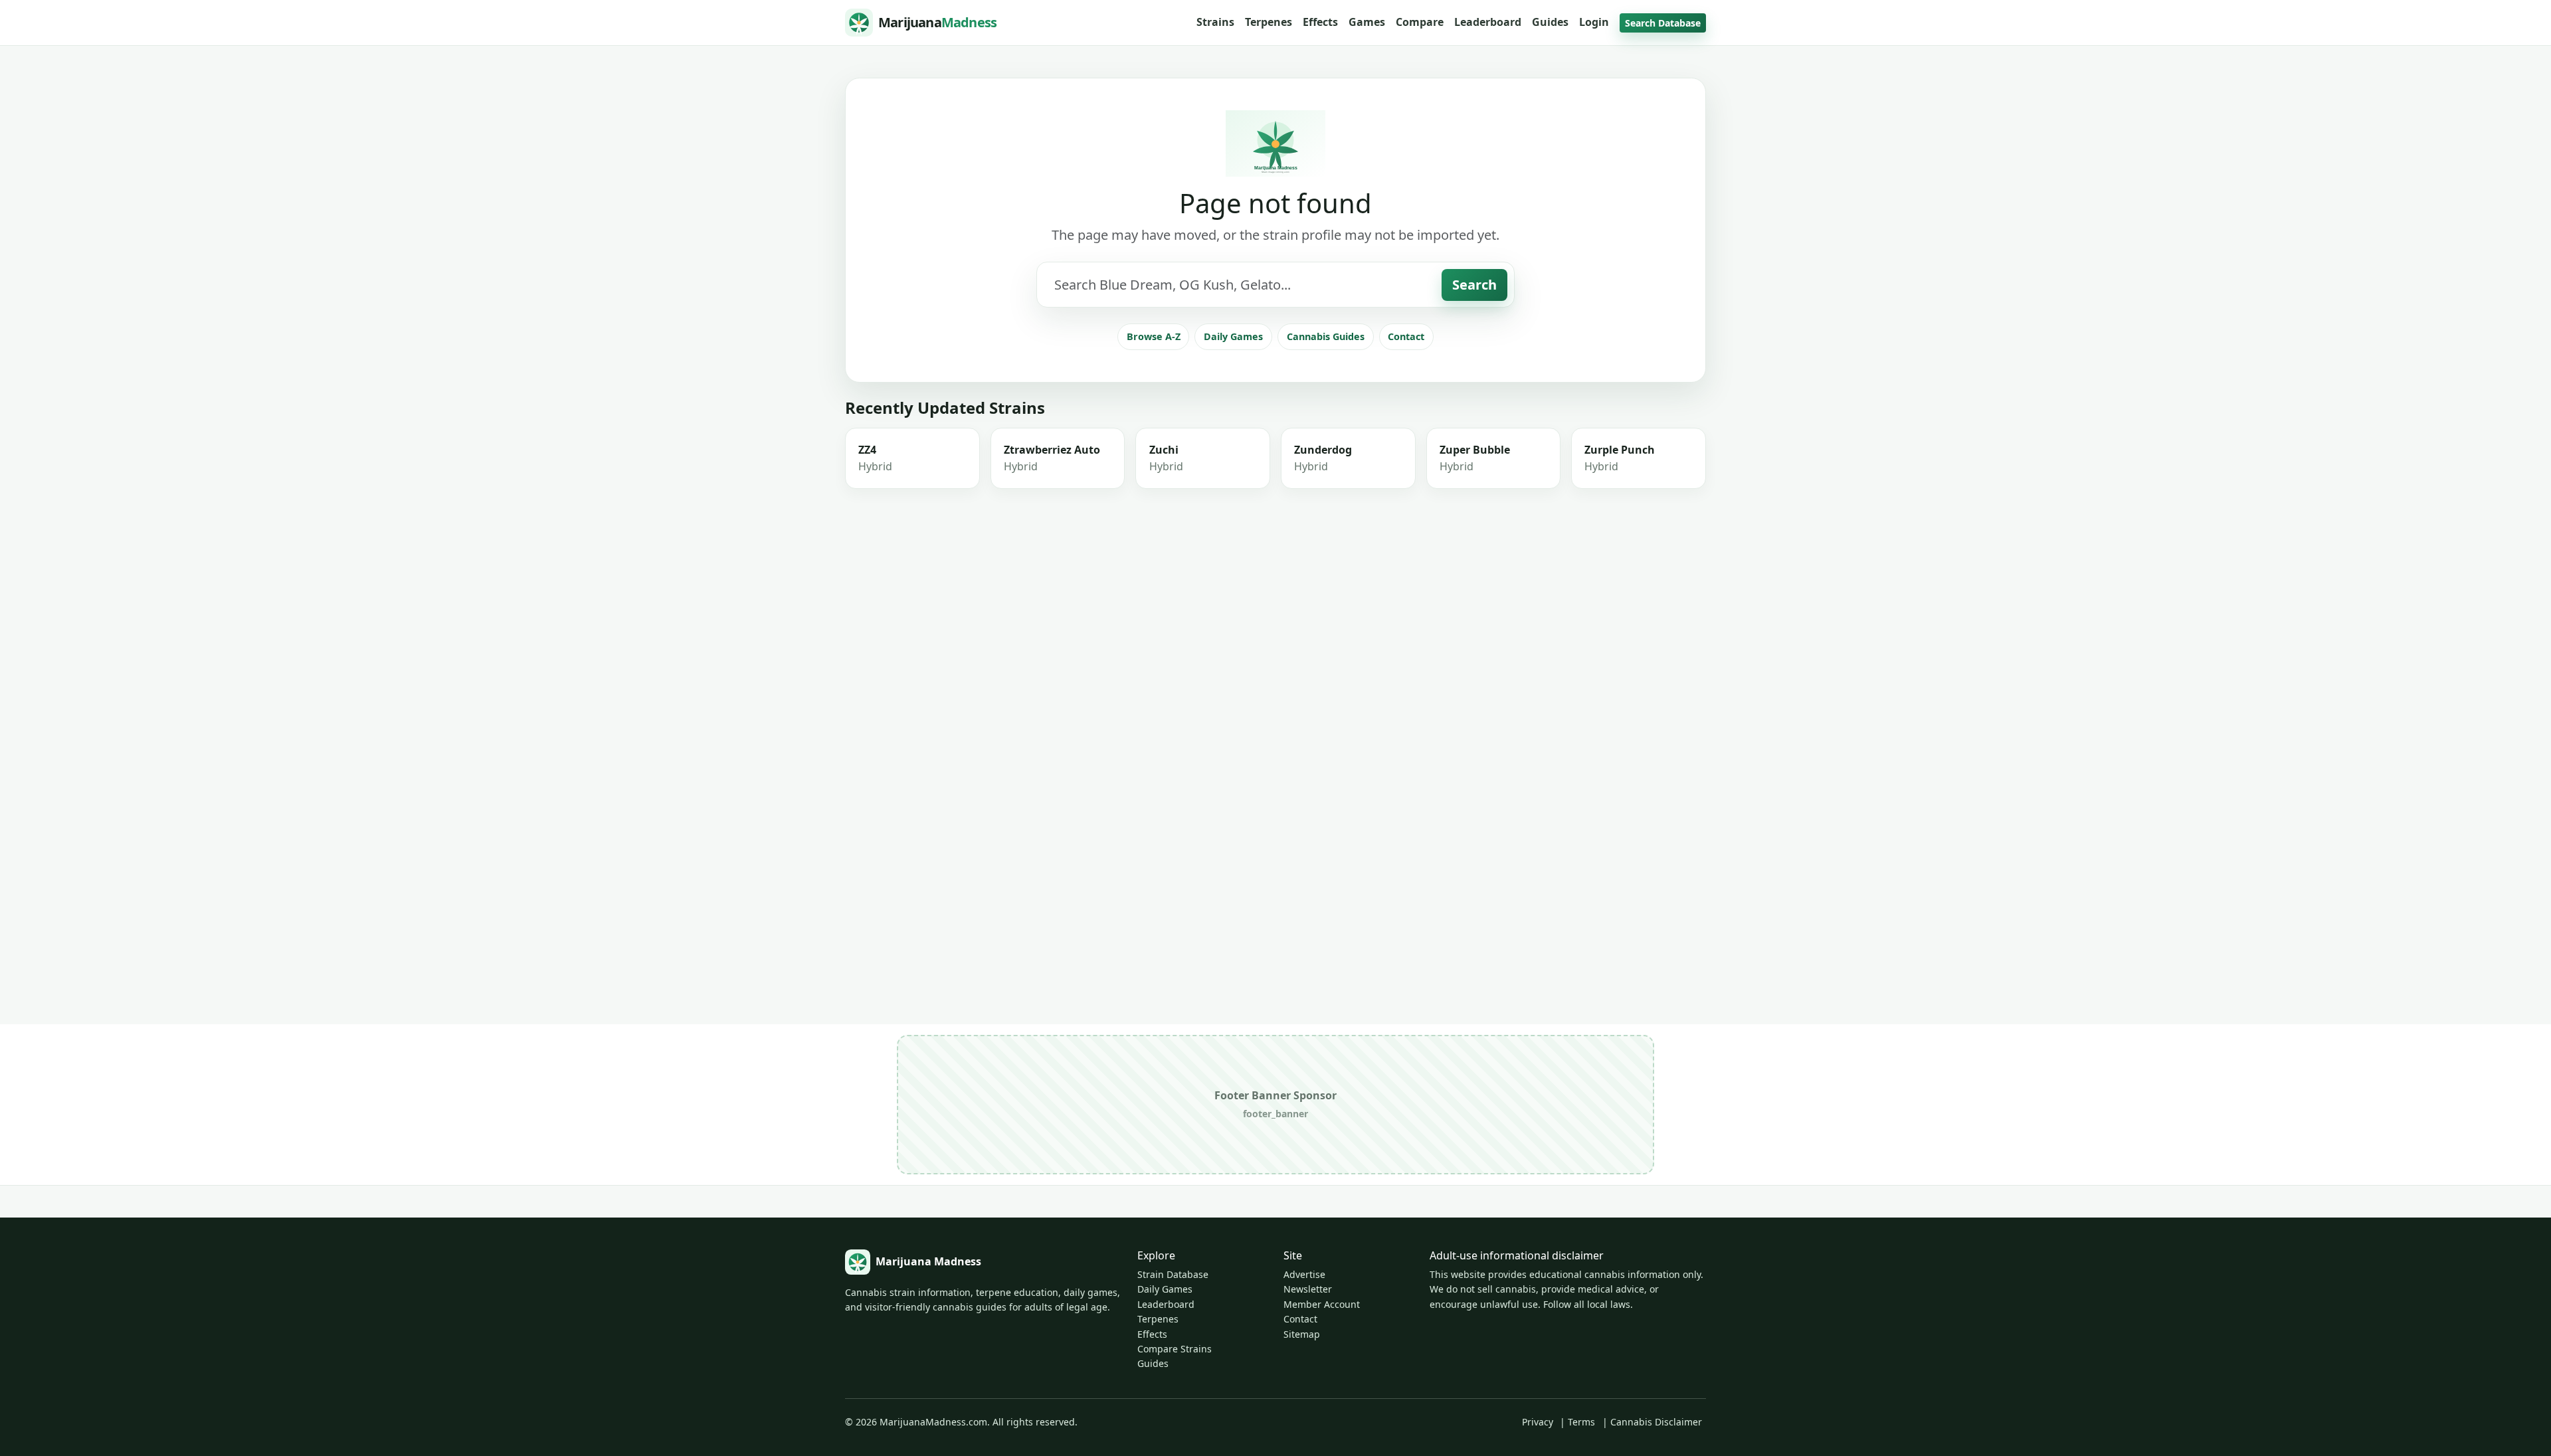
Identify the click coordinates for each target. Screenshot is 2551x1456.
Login (1594, 22)
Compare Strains (1175, 1349)
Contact (1406, 336)
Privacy (1538, 1422)
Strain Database (1173, 1274)
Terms (1581, 1422)
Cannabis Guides (1326, 336)
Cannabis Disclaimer (1656, 1422)
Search (1474, 285)
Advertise (1304, 1274)
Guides (1550, 22)
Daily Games (1233, 336)
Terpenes (1269, 22)
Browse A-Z (1154, 336)
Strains (1215, 22)
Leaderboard (1488, 22)
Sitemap (1302, 1334)
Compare (1420, 22)
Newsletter (1308, 1289)
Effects (1320, 22)
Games (1367, 22)
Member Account (1322, 1304)
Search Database (1663, 23)
